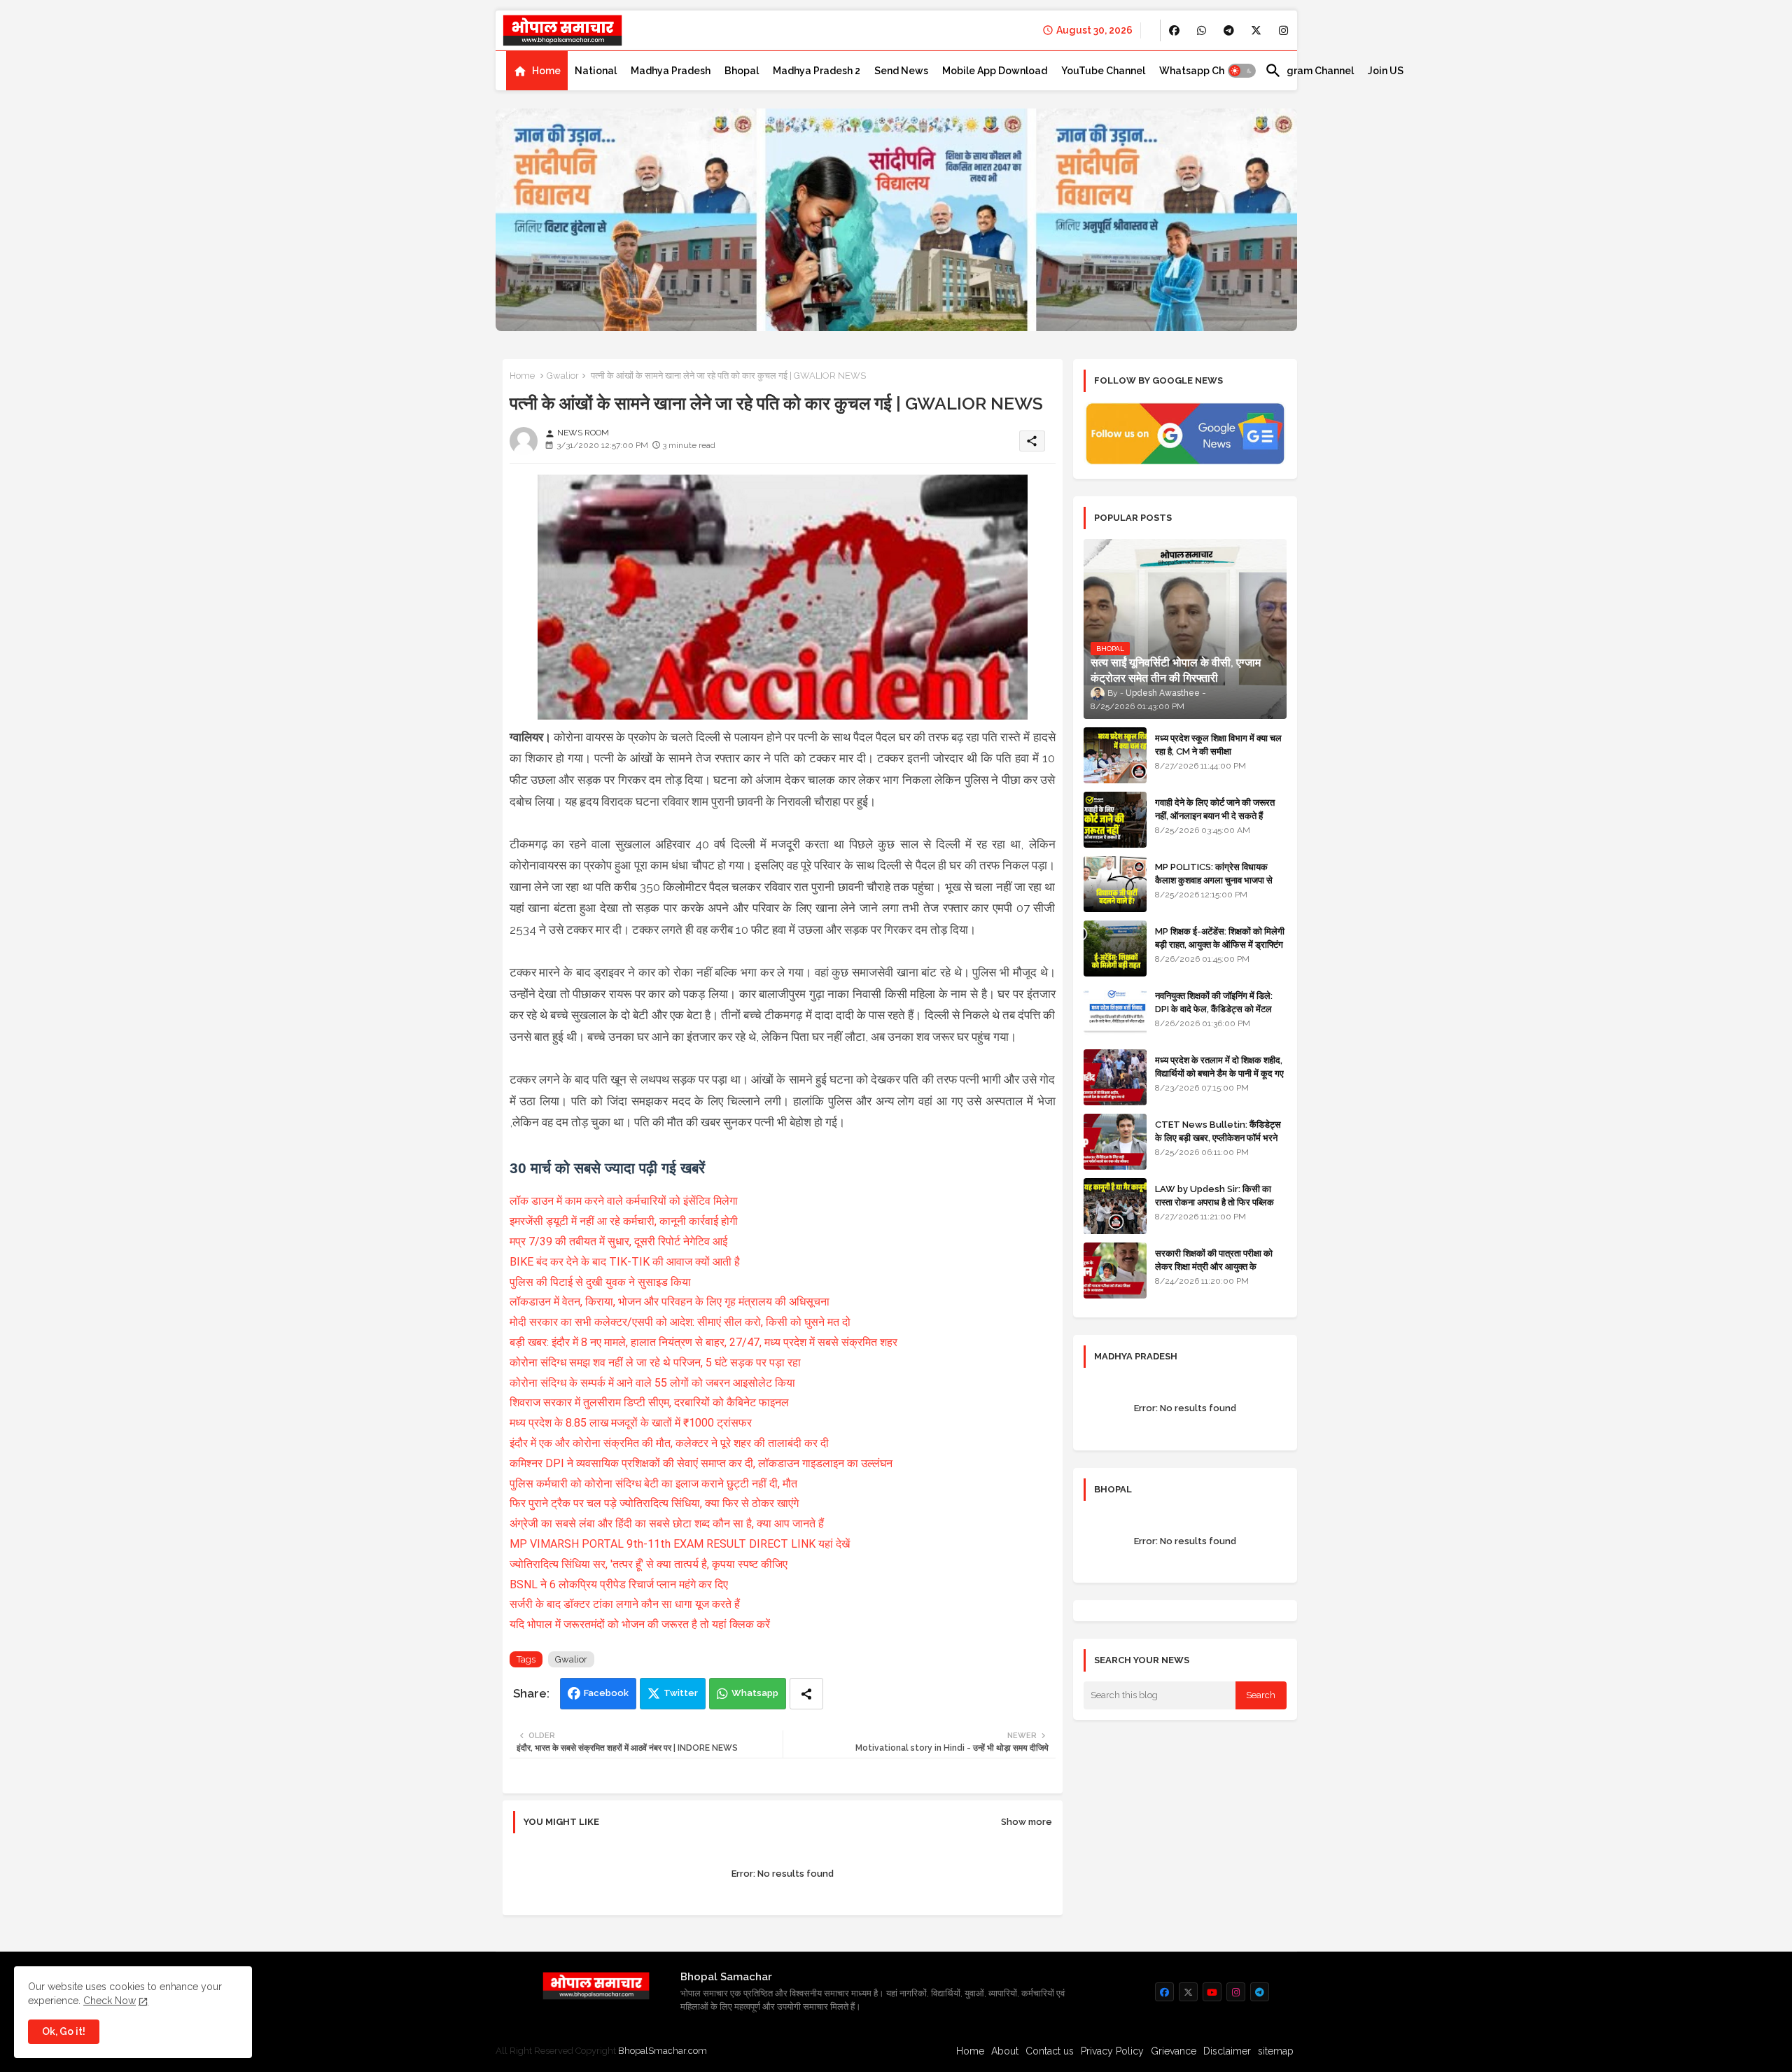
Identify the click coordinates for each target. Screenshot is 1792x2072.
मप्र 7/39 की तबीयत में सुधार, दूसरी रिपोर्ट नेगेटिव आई (620, 1241)
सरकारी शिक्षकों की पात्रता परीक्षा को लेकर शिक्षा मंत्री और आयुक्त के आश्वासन (1214, 1266)
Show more (1027, 1822)
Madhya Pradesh (671, 71)
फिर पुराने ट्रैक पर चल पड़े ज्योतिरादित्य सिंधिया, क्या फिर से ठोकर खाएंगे (656, 1503)
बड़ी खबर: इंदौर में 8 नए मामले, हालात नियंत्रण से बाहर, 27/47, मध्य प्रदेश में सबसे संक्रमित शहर (703, 1342)
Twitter (681, 1693)
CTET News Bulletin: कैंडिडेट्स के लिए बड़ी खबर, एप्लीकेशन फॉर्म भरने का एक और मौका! (1218, 1137)
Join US (1386, 71)
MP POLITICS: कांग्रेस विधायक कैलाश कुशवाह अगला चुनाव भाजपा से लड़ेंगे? (1214, 880)
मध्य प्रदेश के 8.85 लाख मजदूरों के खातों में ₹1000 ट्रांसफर (631, 1423)
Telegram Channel (1309, 71)
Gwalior (563, 376)
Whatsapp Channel (1205, 71)
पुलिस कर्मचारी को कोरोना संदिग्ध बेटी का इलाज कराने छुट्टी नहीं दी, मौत (653, 1484)
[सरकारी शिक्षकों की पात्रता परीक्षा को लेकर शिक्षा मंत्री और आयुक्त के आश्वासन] (1115, 1270)
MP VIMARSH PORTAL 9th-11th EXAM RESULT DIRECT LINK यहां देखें (680, 1544)
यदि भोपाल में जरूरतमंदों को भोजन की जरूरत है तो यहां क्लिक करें (640, 1624)
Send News (901, 71)
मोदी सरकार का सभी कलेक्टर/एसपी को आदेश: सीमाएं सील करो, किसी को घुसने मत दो (680, 1322)
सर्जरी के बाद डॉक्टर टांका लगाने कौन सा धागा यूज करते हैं (626, 1604)
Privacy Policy (1112, 2051)
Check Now (110, 2001)
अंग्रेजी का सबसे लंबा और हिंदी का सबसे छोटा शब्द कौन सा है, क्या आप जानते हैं (668, 1524)
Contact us (1050, 2051)
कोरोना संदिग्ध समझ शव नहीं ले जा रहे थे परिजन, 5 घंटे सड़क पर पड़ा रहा (655, 1363)
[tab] (537, 71)
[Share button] (806, 1694)
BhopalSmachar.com (663, 2051)
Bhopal (742, 71)
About (1005, 2051)
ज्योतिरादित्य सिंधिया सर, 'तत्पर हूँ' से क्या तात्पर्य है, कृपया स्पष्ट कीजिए (650, 1564)
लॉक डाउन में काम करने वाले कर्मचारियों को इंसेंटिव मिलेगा (625, 1201)
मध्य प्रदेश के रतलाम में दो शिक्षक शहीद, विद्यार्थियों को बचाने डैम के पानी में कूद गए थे (1219, 1073)
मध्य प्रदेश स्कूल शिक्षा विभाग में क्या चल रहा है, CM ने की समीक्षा (1218, 744)
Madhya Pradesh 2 (817, 71)
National (596, 71)
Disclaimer (1227, 2051)
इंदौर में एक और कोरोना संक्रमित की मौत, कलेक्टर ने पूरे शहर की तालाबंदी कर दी (669, 1443)
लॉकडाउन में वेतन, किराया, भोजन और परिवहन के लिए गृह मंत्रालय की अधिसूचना (670, 1302)
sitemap (1276, 2051)
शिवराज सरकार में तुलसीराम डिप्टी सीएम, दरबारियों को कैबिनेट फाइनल (649, 1402)
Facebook (606, 1693)
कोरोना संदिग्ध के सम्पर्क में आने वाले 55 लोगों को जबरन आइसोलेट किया (652, 1383)
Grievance (1174, 2051)
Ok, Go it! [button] (64, 2031)
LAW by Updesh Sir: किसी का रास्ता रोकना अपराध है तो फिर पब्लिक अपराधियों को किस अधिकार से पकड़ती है (1220, 1202)
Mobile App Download (995, 71)
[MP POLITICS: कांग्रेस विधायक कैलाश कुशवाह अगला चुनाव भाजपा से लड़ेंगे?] (1115, 884)
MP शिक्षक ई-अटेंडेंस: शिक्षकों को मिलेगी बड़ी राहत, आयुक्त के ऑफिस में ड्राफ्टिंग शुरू (1220, 944)
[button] (1242, 71)
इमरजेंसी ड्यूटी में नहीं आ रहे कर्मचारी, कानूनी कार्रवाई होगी (624, 1221)
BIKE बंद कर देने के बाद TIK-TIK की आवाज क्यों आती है (625, 1262)
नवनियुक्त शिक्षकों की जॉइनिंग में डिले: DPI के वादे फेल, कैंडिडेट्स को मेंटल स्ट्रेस (1214, 1008)
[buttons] (1174, 30)
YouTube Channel (1103, 71)
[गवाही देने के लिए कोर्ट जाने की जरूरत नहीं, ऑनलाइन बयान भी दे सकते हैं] (1115, 820)
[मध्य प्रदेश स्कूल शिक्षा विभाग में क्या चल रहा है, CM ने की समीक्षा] (1115, 755)
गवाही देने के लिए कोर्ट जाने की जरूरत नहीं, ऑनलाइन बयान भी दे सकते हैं (1215, 809)
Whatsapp (755, 1693)
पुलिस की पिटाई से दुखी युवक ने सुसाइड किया (600, 1282)
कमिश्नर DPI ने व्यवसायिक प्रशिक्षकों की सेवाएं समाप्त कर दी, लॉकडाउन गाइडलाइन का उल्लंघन (701, 1463)
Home (546, 71)
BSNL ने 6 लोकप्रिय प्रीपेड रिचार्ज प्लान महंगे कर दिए (619, 1584)
